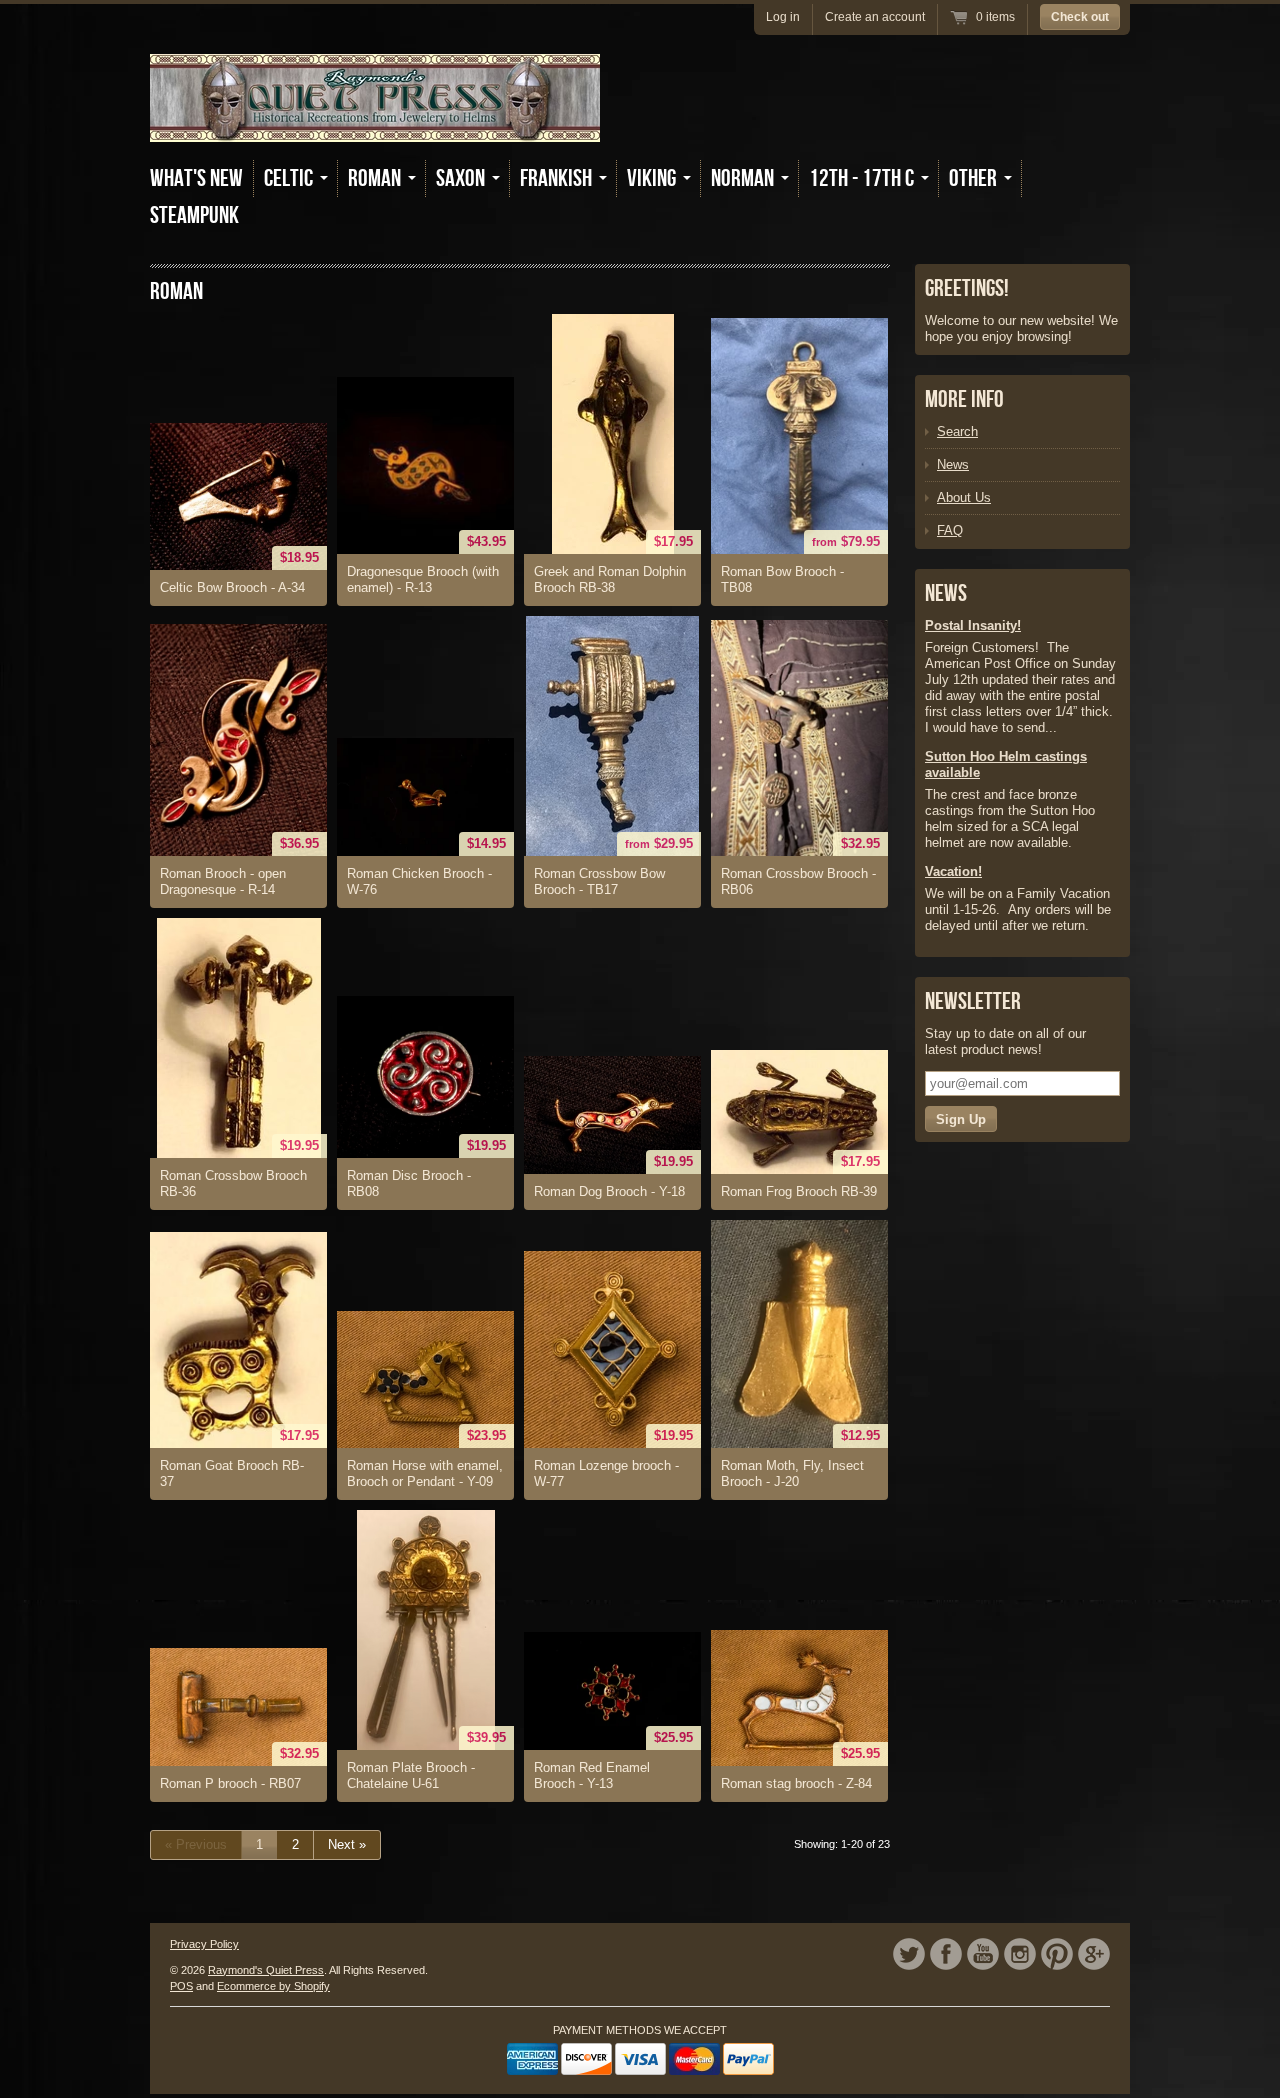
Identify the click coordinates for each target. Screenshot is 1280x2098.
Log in (783, 17)
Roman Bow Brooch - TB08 (782, 579)
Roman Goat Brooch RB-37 (232, 1473)
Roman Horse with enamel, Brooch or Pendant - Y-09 (425, 1473)
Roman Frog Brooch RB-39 (799, 1191)
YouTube (983, 1954)
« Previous (196, 1844)
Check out (1080, 17)
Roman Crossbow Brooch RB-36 (233, 1183)
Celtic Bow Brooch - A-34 (232, 587)
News (953, 464)
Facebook (946, 1954)
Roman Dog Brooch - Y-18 (609, 1191)
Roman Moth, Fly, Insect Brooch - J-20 (792, 1473)
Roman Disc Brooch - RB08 (409, 1183)
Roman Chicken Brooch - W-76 (419, 881)
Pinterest (1057, 1954)
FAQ (950, 530)
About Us (964, 497)
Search (957, 431)
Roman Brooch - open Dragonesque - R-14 (223, 881)
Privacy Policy (204, 1944)
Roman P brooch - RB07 (230, 1783)
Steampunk (194, 215)
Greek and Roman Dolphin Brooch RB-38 (610, 579)
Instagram (1020, 1954)
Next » (347, 1844)
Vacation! (953, 871)
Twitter (909, 1954)
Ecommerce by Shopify (273, 1986)
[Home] (375, 127)
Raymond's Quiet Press (266, 1970)
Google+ (1094, 1954)
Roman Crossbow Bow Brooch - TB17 (599, 881)
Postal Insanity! (973, 625)
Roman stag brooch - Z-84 (796, 1783)
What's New (196, 178)
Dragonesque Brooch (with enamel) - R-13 (423, 579)
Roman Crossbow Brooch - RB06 (798, 881)
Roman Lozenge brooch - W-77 (606, 1473)
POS (181, 1986)
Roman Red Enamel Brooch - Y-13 (592, 1775)
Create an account (875, 17)
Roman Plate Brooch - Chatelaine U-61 (411, 1775)
